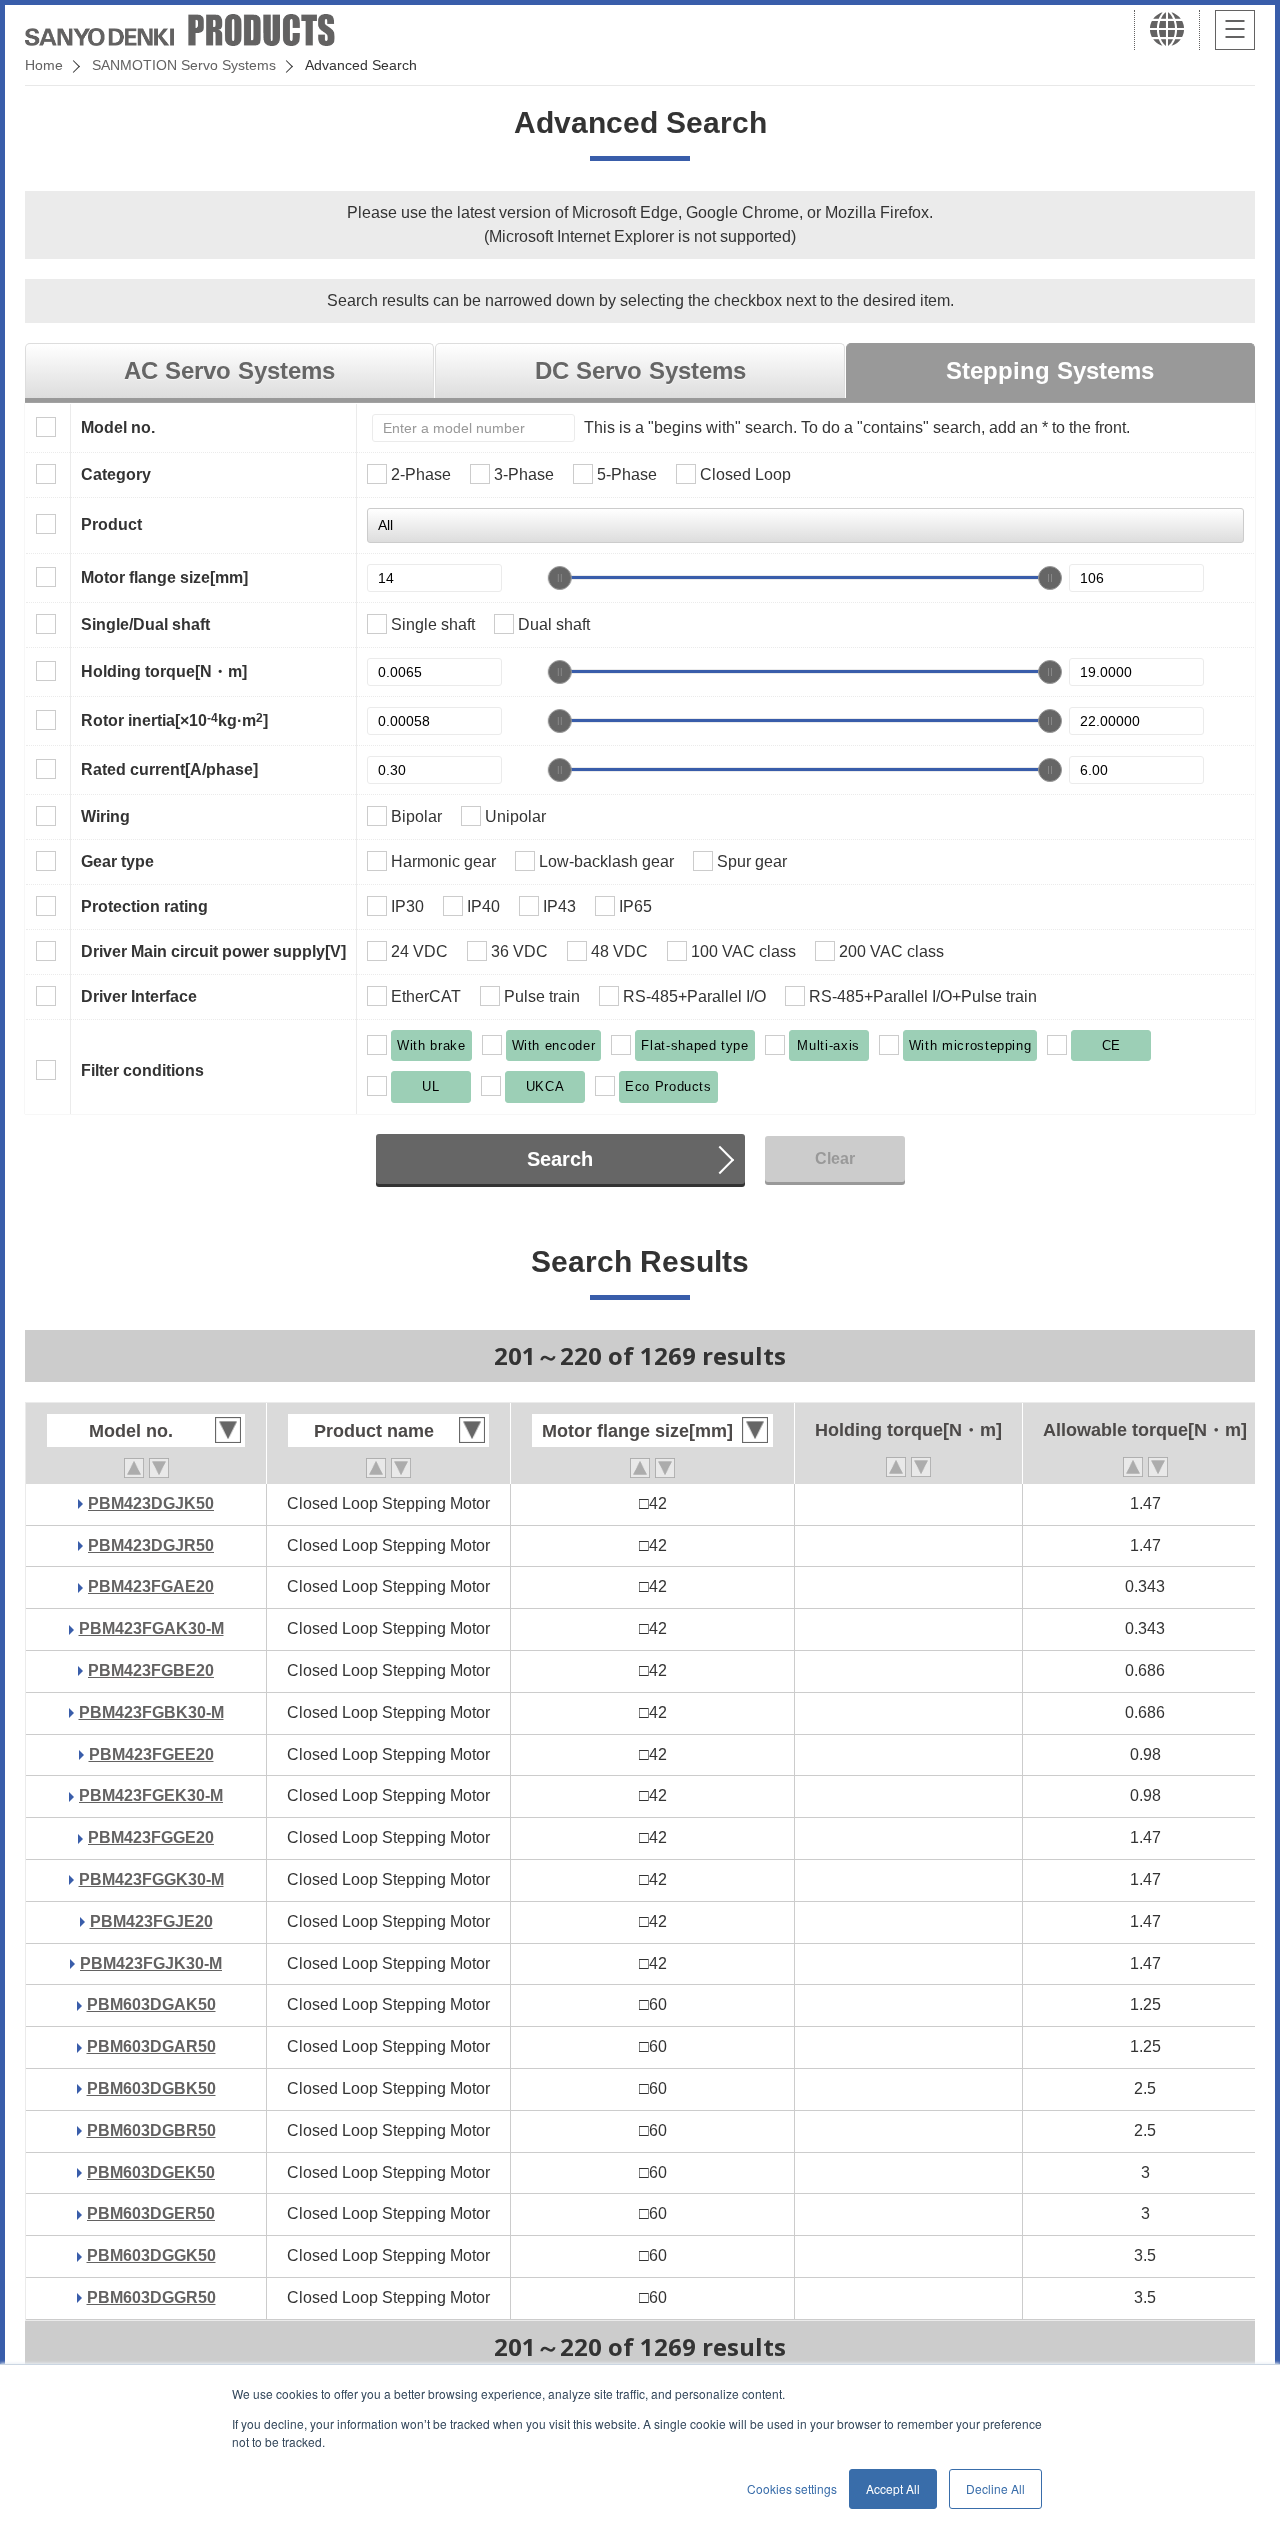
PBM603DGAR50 (151, 2046)
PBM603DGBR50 (151, 2130)
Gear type (117, 861)
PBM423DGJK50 (151, 1503)
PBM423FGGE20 (151, 1837)
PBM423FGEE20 (151, 1754)
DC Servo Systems (640, 370)
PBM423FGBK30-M (151, 1712)
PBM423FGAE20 (151, 1586)
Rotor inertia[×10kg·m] (174, 720)
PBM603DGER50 (151, 2213)
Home (44, 65)
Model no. (118, 427)
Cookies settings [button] (792, 2488)
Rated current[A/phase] (169, 769)
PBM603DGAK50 (151, 2004)
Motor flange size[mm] (164, 577)
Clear (835, 1158)
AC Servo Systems (229, 370)
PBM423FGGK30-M (151, 1879)
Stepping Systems (1050, 370)
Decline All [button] (995, 2488)
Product (111, 524)
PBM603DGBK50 (151, 2088)
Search (560, 1159)
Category (116, 474)
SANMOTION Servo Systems (184, 65)
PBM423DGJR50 (151, 1545)
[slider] (560, 578)
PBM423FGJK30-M (151, 1963)
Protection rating (144, 906)
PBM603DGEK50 (151, 2172)
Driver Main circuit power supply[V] (213, 951)
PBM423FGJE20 (151, 1921)
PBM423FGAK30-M (151, 1628)
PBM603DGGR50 (151, 2297)
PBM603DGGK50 (151, 2255)
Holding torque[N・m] (164, 671)
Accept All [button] (893, 2488)
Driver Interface (139, 996)
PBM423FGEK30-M (151, 1795)
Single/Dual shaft (145, 624)
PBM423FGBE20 (151, 1670)
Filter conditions (142, 1070)
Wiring (105, 816)
